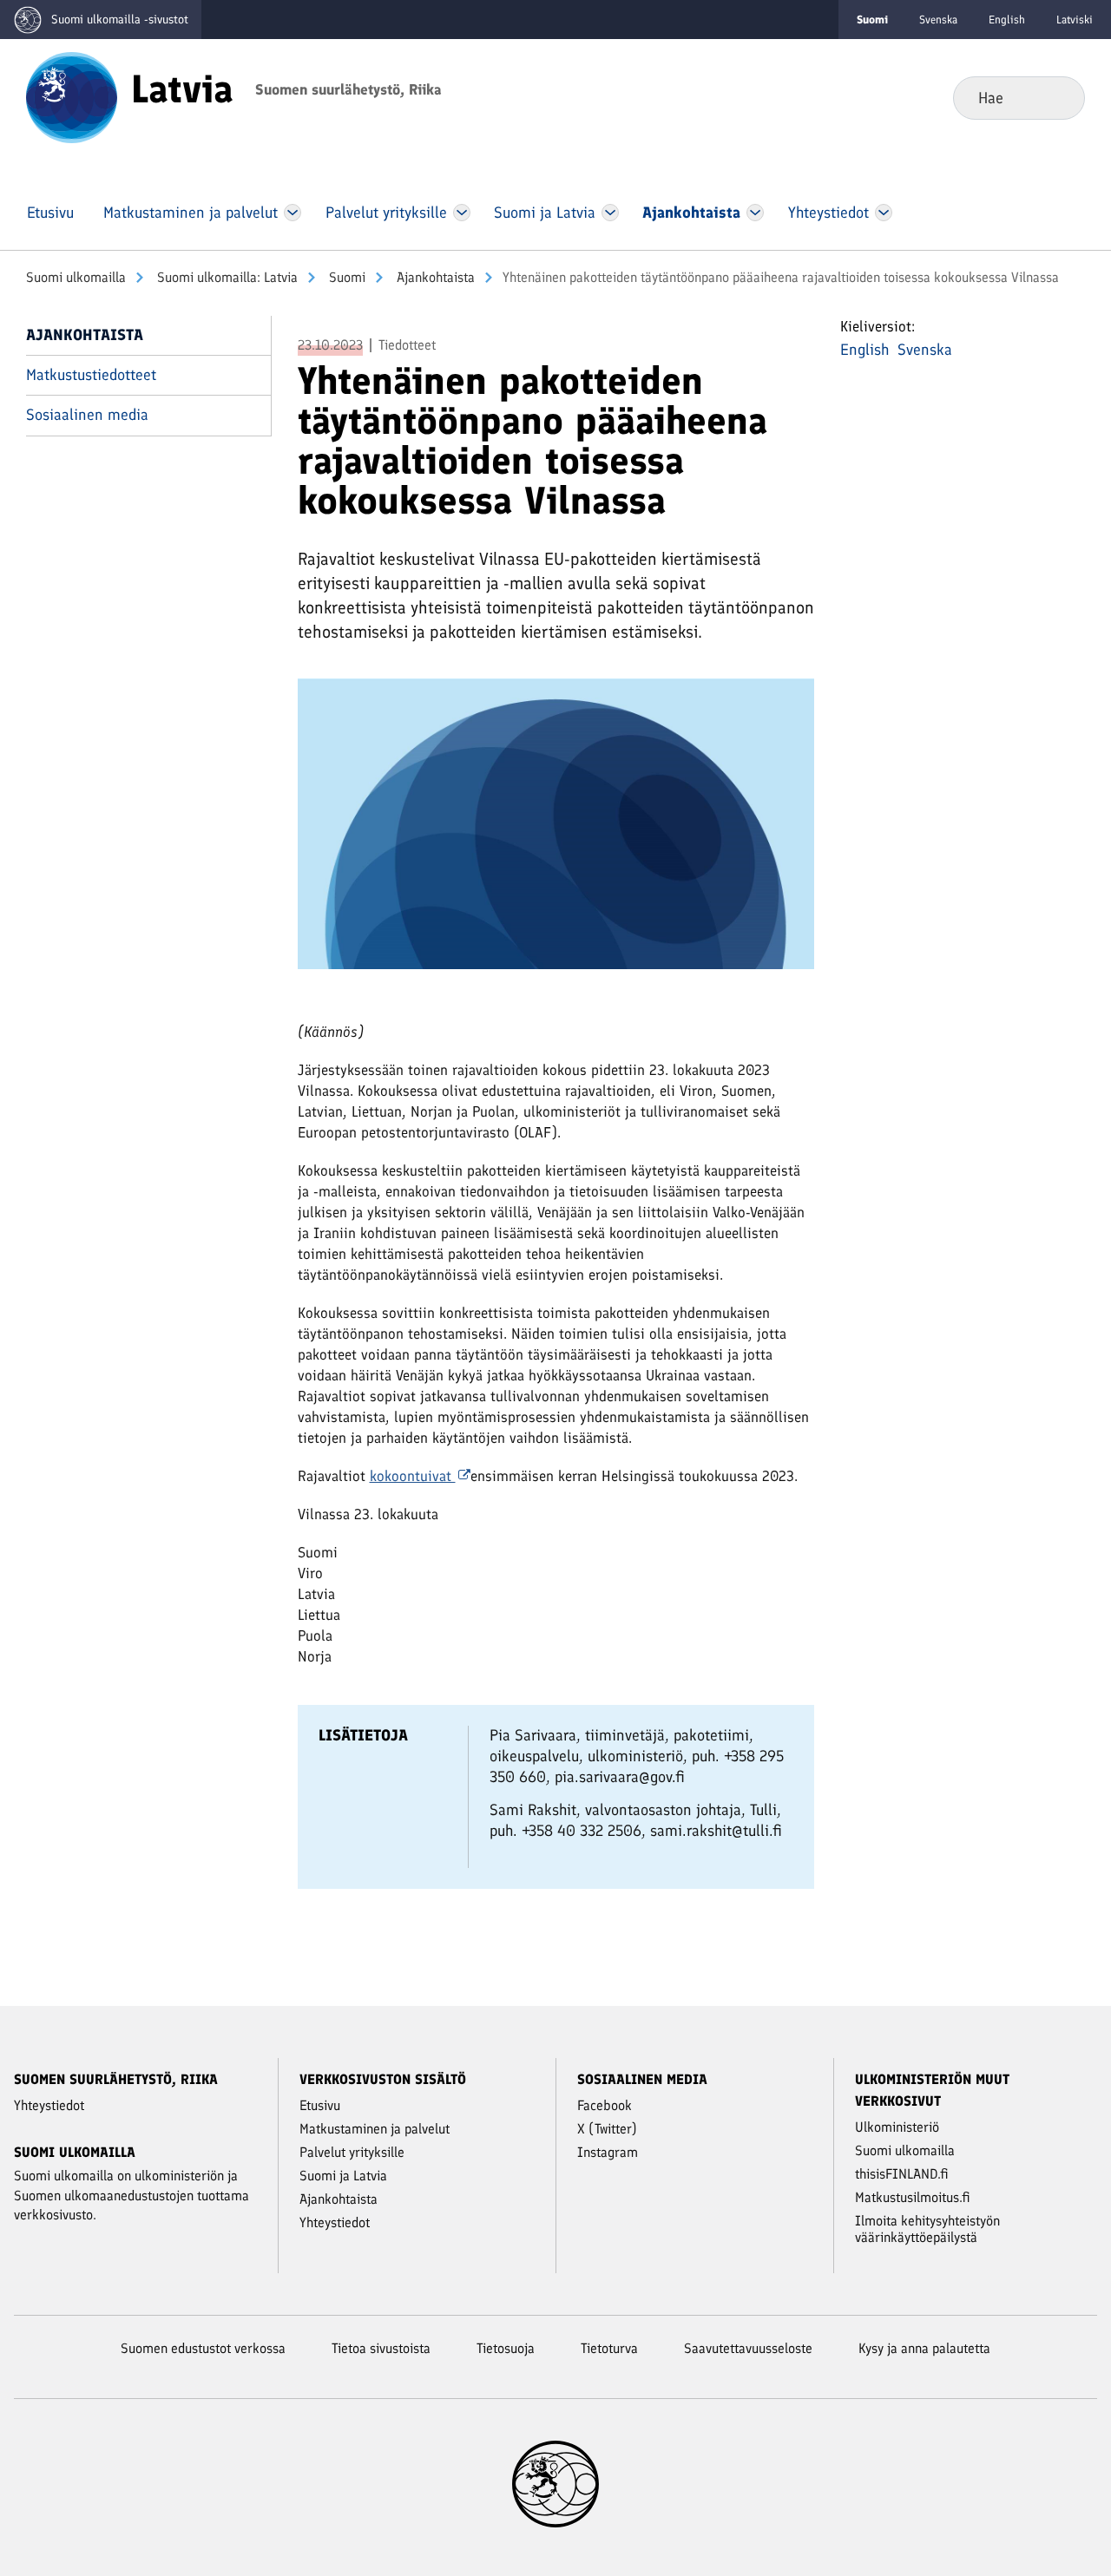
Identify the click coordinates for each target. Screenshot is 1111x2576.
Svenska (938, 20)
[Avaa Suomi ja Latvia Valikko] (610, 213)
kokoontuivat (413, 1476)
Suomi (345, 277)
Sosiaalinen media (87, 415)
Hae (1058, 97)
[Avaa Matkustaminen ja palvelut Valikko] (293, 213)
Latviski (1075, 20)
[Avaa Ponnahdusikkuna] (556, 831)
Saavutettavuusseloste (748, 2348)
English (1007, 20)
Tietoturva (609, 2348)
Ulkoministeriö (897, 2127)
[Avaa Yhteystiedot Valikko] (883, 213)
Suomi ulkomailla (76, 277)
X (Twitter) (607, 2129)
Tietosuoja (506, 2348)
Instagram (608, 2152)
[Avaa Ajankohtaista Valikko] (755, 213)
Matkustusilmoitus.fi (913, 2197)
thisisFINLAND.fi (902, 2174)
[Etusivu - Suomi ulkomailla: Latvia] (72, 96)
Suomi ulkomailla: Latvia (226, 277)
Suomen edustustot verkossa (203, 2348)
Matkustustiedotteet (91, 375)
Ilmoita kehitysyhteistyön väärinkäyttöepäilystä (927, 2229)
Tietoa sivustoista (381, 2348)
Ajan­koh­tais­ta (434, 277)
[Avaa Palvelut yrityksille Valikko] (461, 213)
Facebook (605, 2105)
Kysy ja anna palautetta (924, 2348)
